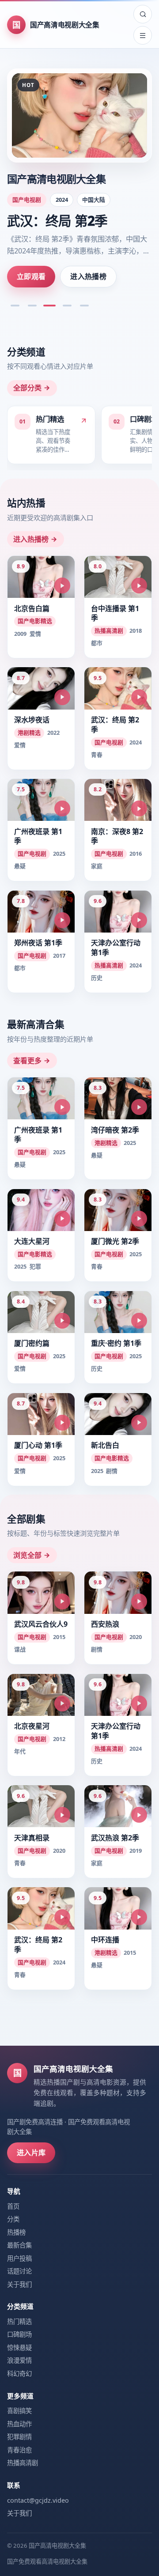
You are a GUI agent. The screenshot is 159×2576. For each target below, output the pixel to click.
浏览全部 (27, 1555)
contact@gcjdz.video (38, 2500)
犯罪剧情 (19, 2437)
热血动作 (19, 2424)
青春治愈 (19, 2450)
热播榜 (16, 2232)
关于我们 (19, 2284)
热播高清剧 (23, 2463)
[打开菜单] (143, 35)
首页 (13, 2206)
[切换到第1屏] (15, 306)
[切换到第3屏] (49, 306)
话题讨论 (19, 2271)
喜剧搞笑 (19, 2411)
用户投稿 (19, 2258)
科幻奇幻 (19, 2374)
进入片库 (31, 2153)
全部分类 (27, 388)
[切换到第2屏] (32, 306)
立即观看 (31, 276)
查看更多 (27, 1061)
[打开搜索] (143, 14)
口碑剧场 (19, 2334)
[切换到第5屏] (84, 306)
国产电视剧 (27, 200)
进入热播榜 (88, 276)
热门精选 (19, 2321)
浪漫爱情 (19, 2360)
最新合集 (19, 2245)
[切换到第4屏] (67, 306)
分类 (13, 2219)
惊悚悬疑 (19, 2347)
